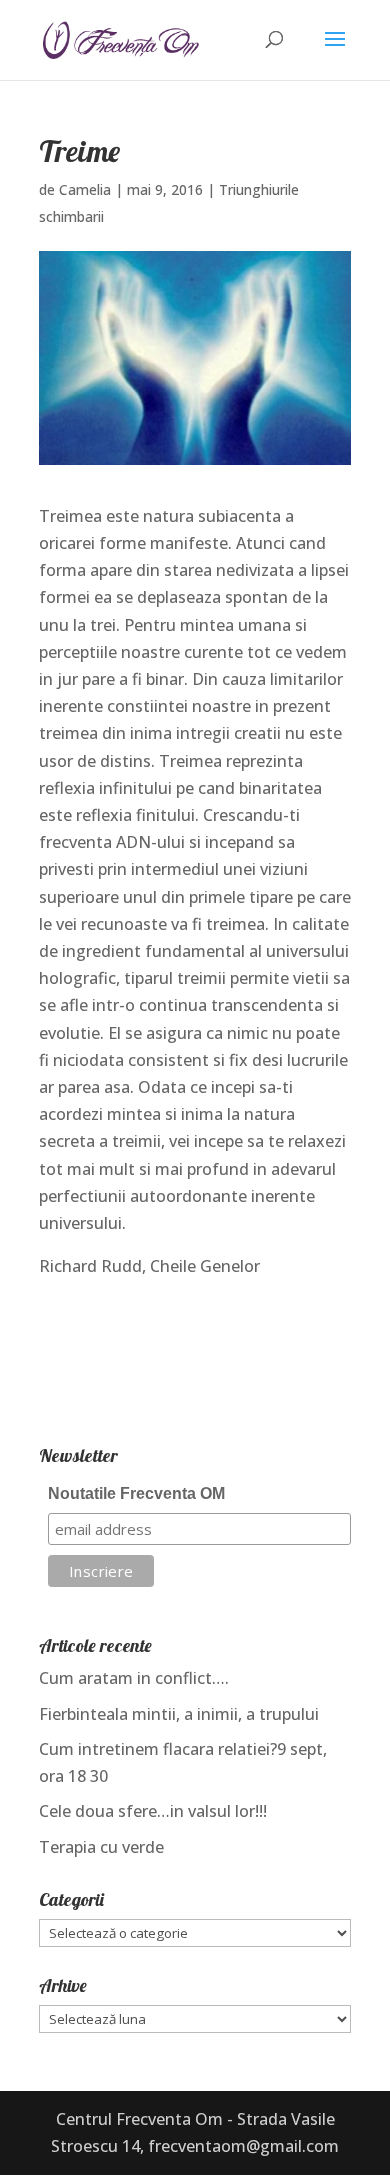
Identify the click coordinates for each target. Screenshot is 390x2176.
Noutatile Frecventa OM (136, 1493)
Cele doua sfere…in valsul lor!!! (153, 1811)
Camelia (85, 189)
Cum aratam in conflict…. (134, 1678)
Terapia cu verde (101, 1847)
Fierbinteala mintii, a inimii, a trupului (179, 1714)
